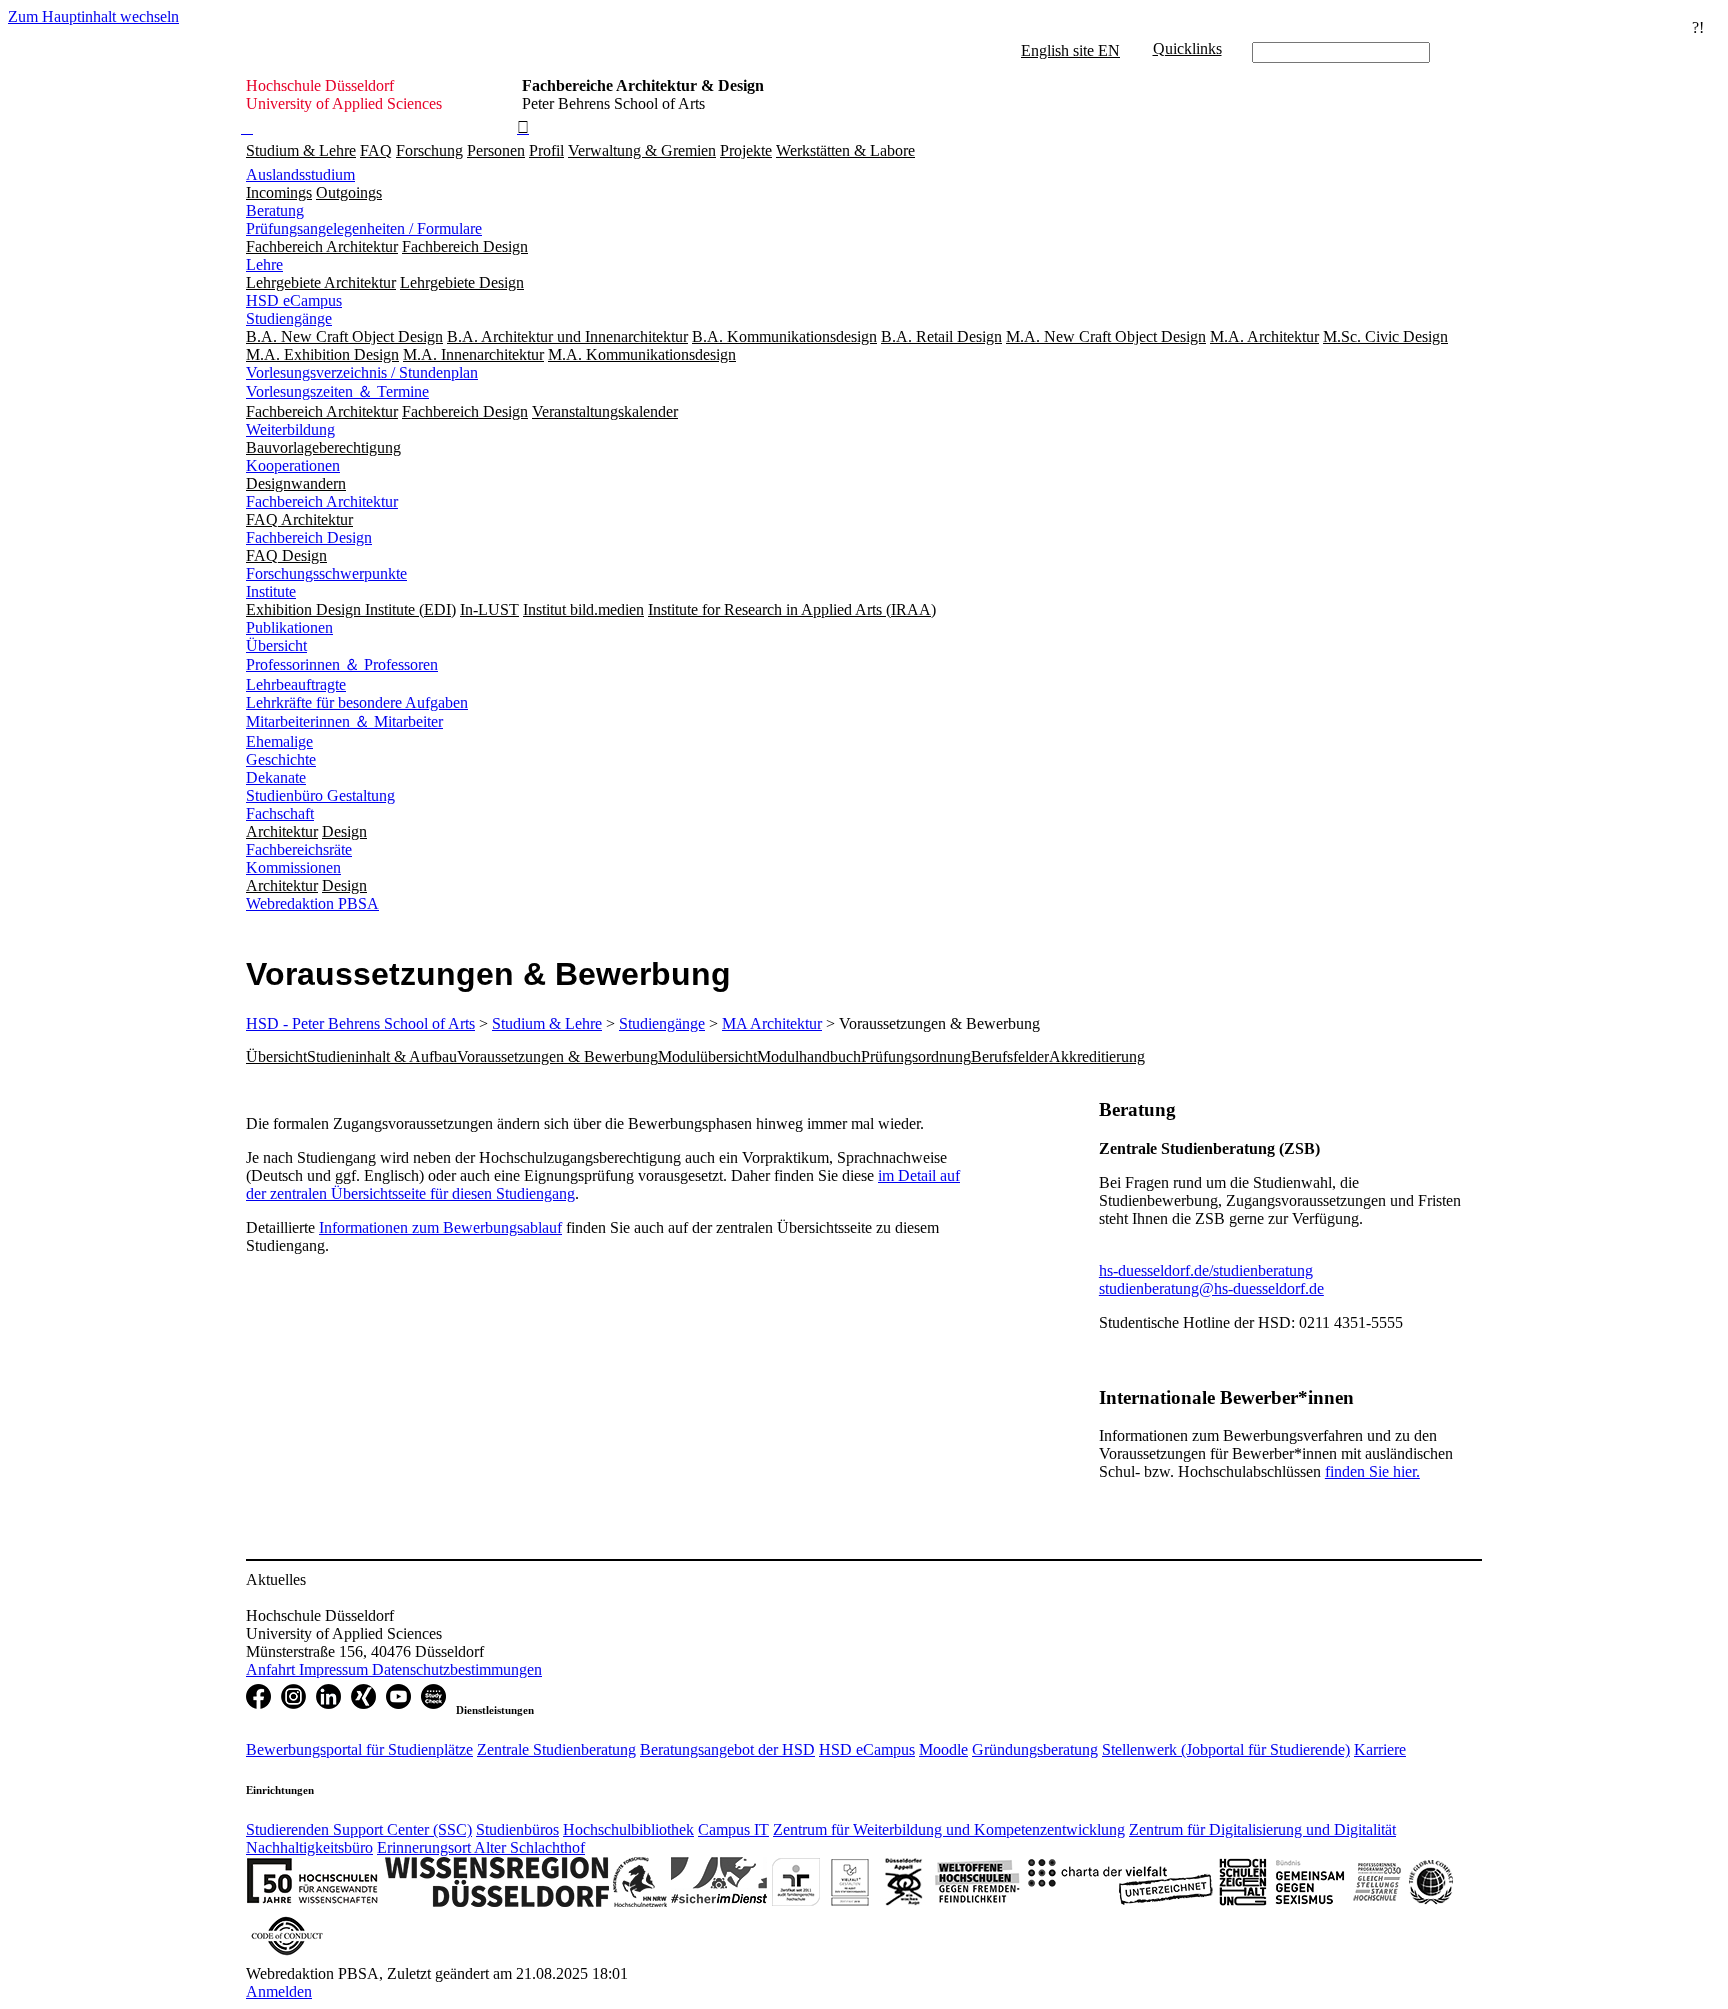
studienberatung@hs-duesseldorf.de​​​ (1211, 1288)
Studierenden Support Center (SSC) (359, 1829)
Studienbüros (517, 1829)
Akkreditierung (1097, 1056)
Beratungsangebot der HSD (727, 1749)
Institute (271, 591)
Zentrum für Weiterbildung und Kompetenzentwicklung (949, 1829)
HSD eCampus (294, 300)
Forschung (429, 150)
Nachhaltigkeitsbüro (309, 1847)
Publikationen (289, 627)
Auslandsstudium (300, 174)
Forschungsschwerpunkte (326, 573)
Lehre (264, 264)
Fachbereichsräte (299, 849)
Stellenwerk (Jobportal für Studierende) (1226, 1749)
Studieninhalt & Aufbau (382, 1056)
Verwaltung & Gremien (642, 150)
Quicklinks (1187, 48)
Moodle (943, 1749)
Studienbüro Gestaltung (320, 795)
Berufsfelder (1010, 1056)
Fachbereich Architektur (322, 501)
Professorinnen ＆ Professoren (342, 664)
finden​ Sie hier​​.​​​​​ (1372, 1471)
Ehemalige (279, 741)
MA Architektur (772, 1023)
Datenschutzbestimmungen (457, 1669)
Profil (546, 150)
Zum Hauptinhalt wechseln (93, 16)
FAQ (376, 150)
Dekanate (276, 777)
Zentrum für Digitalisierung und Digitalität (1262, 1829)
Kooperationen (293, 465)
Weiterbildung (290, 429)
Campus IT (733, 1829)
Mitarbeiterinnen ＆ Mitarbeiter (344, 721)
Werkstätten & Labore (845, 150)
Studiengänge (289, 318)
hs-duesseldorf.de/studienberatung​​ (1206, 1270)
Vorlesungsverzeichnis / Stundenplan (362, 372)
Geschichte (281, 759)
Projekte (746, 150)
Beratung (275, 210)
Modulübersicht (707, 1056)
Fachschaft (280, 813)
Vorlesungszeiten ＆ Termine (337, 391)
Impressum (335, 1669)
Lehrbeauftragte (296, 684)
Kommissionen (293, 867)
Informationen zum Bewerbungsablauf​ (440, 1227)
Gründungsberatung (1035, 1749)
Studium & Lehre (301, 150)
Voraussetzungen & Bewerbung (557, 1056)
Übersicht (276, 645)
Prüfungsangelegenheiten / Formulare (364, 228)
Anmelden (279, 1991)
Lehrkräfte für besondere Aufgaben (357, 702)
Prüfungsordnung (916, 1056)
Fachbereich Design (309, 537)
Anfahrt (272, 1669)
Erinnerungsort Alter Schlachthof (481, 1847)
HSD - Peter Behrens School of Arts (360, 1023)
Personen (496, 150)
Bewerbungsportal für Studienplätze (359, 1749)
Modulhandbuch (809, 1056)
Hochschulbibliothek (628, 1829)
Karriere (1380, 1749)
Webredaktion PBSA (312, 903)
